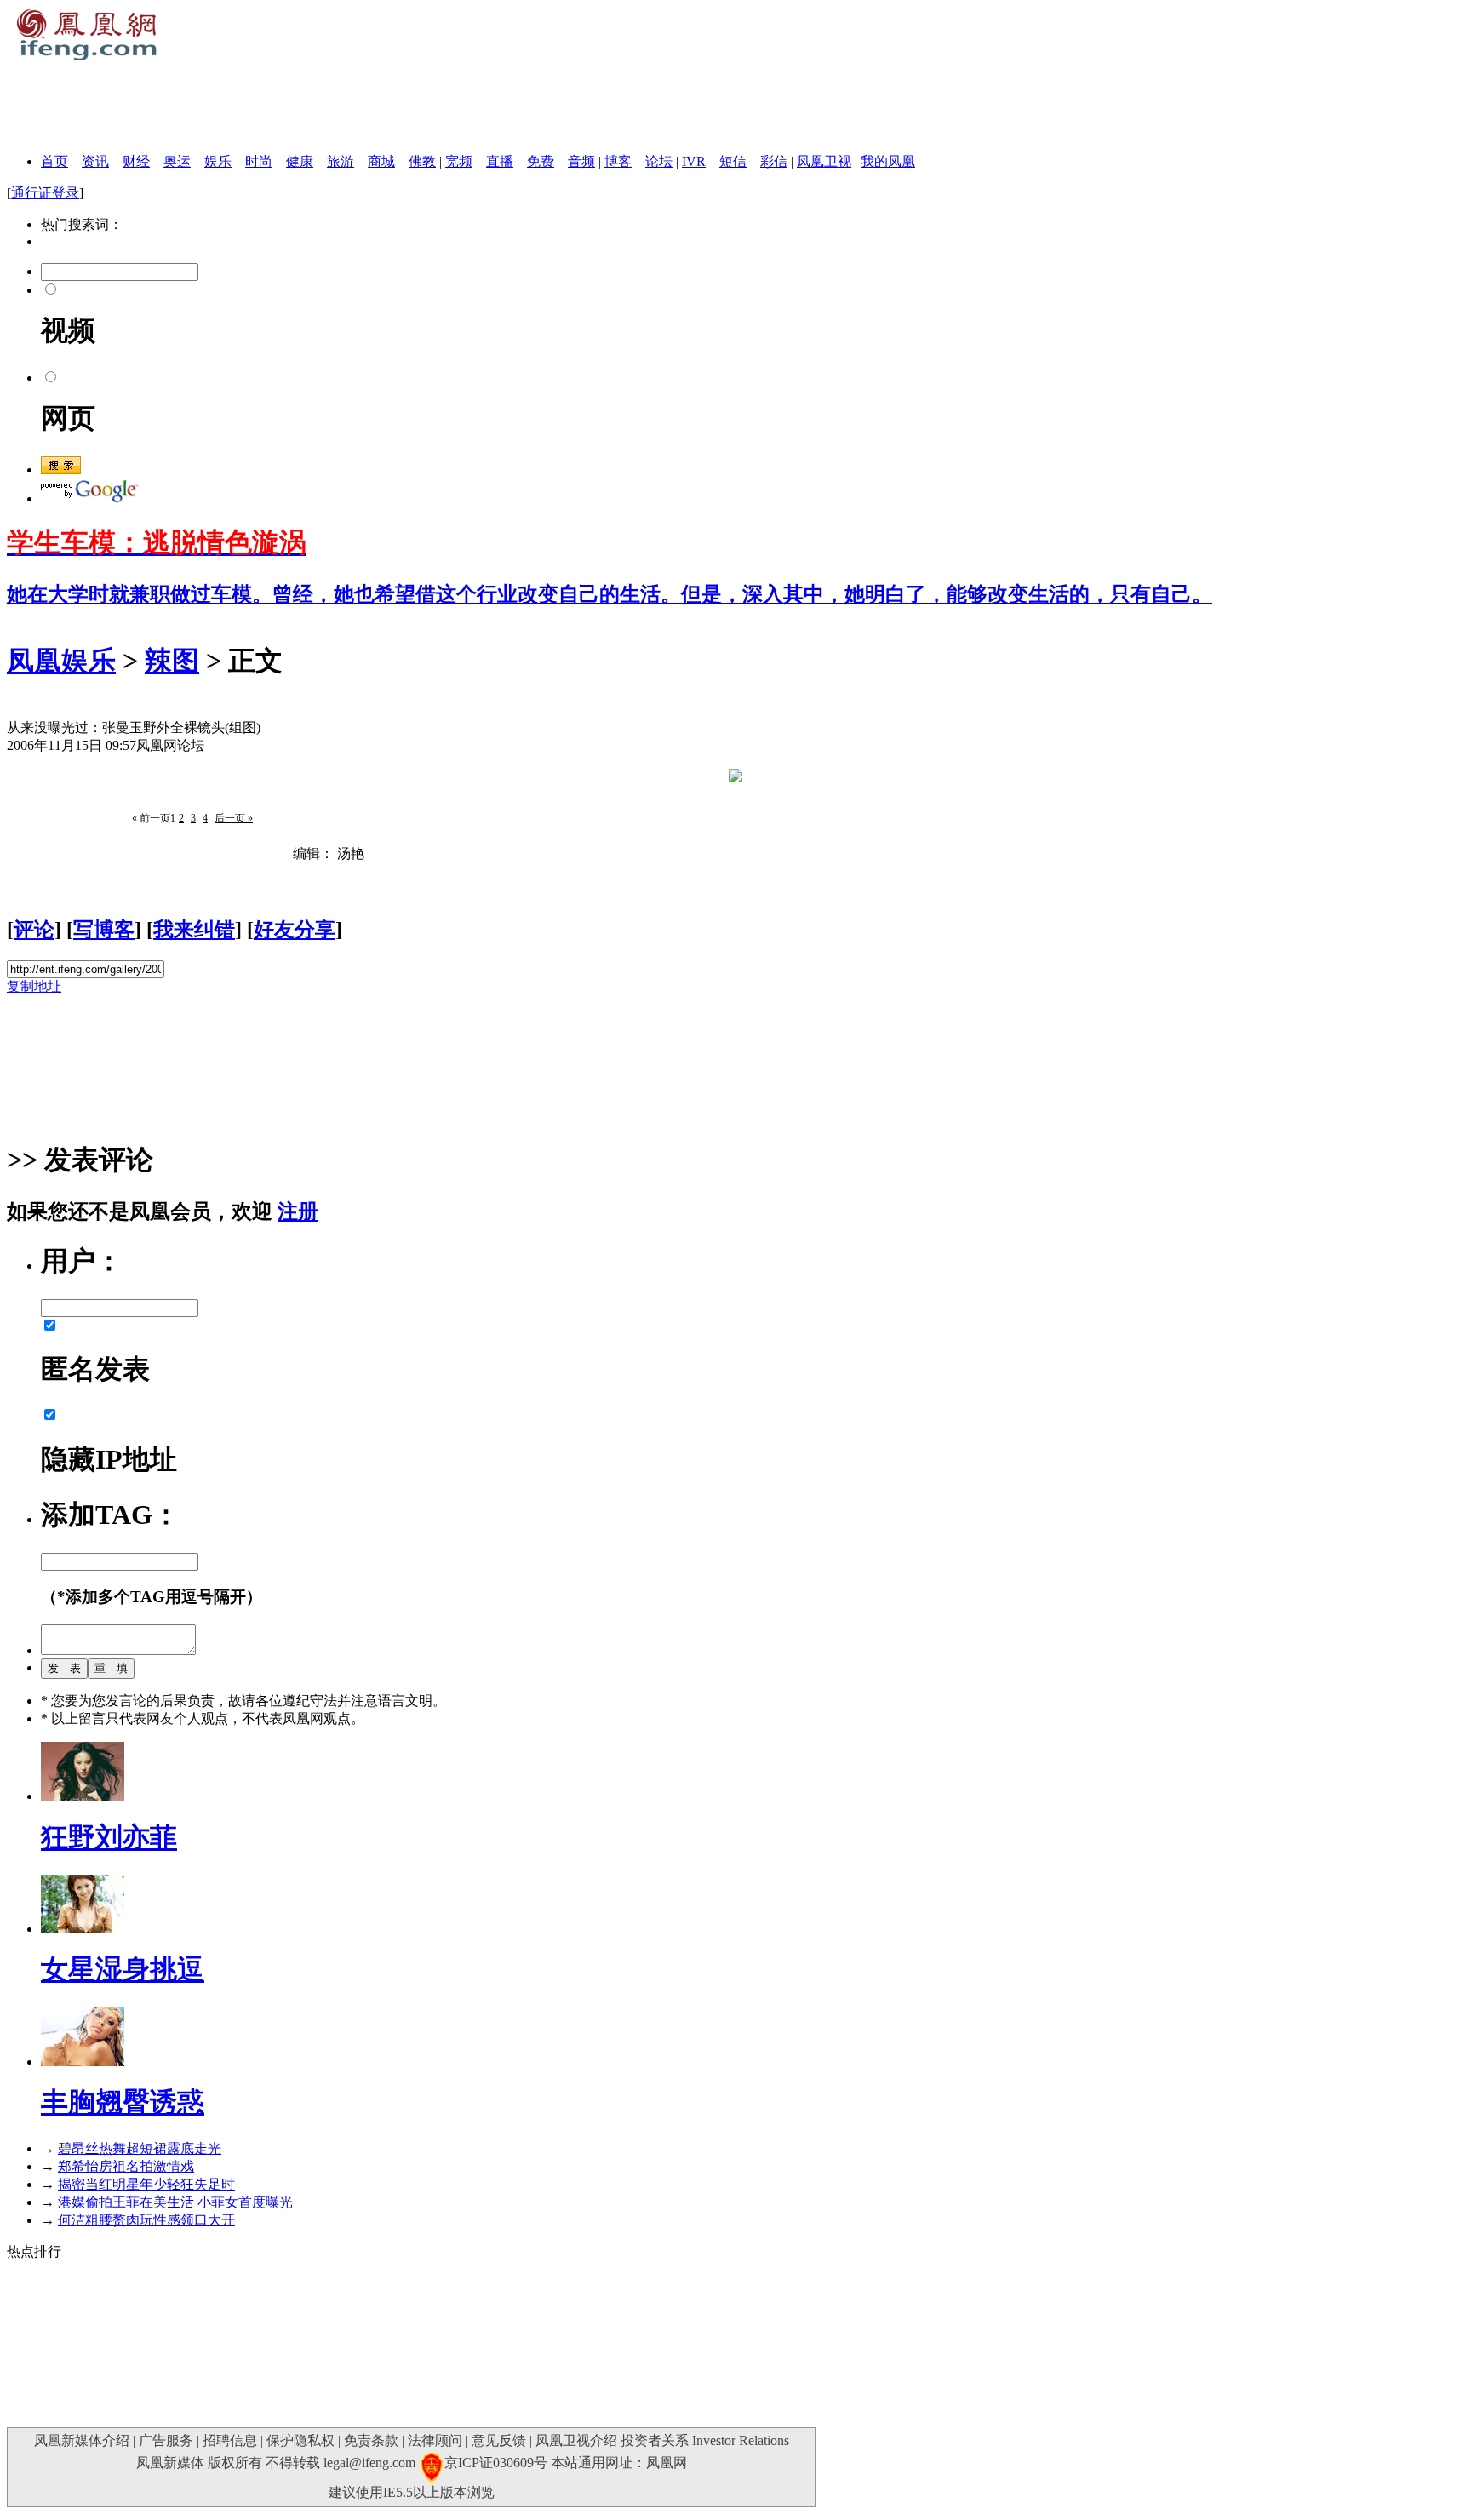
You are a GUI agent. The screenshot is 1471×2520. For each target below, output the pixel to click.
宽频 (459, 161)
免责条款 (371, 2440)
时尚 (259, 161)
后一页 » (234, 818)
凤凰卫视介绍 (576, 2440)
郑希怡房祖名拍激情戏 (126, 2166)
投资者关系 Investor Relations (705, 2440)
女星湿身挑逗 (123, 1969)
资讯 (95, 161)
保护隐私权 (300, 2440)
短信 (733, 161)
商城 (381, 161)
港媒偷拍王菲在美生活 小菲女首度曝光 (175, 2202)
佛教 (422, 161)
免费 (541, 161)
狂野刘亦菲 (109, 1837)
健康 (300, 161)
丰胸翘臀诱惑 (123, 2102)
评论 (34, 930)
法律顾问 (435, 2440)
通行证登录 (45, 193)
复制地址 (34, 986)
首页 (54, 161)
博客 (618, 161)
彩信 (774, 161)
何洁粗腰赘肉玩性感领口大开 (146, 2220)
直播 (500, 161)
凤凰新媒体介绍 (82, 2440)
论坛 (659, 161)
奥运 (177, 161)
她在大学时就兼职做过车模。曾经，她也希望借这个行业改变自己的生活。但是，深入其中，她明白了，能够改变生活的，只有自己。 (610, 594)
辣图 (172, 661)
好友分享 (295, 930)
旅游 (341, 161)
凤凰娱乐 (61, 661)
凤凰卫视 (824, 161)
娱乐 (218, 161)
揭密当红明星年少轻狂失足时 (146, 2184)
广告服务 (166, 2440)
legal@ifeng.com (369, 2463)
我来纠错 (194, 930)
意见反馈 (499, 2440)
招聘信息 (230, 2440)
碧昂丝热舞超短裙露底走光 (140, 2148)
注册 (298, 1211)
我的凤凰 (888, 161)
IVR (694, 161)
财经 (136, 161)
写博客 (104, 930)
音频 (581, 161)
